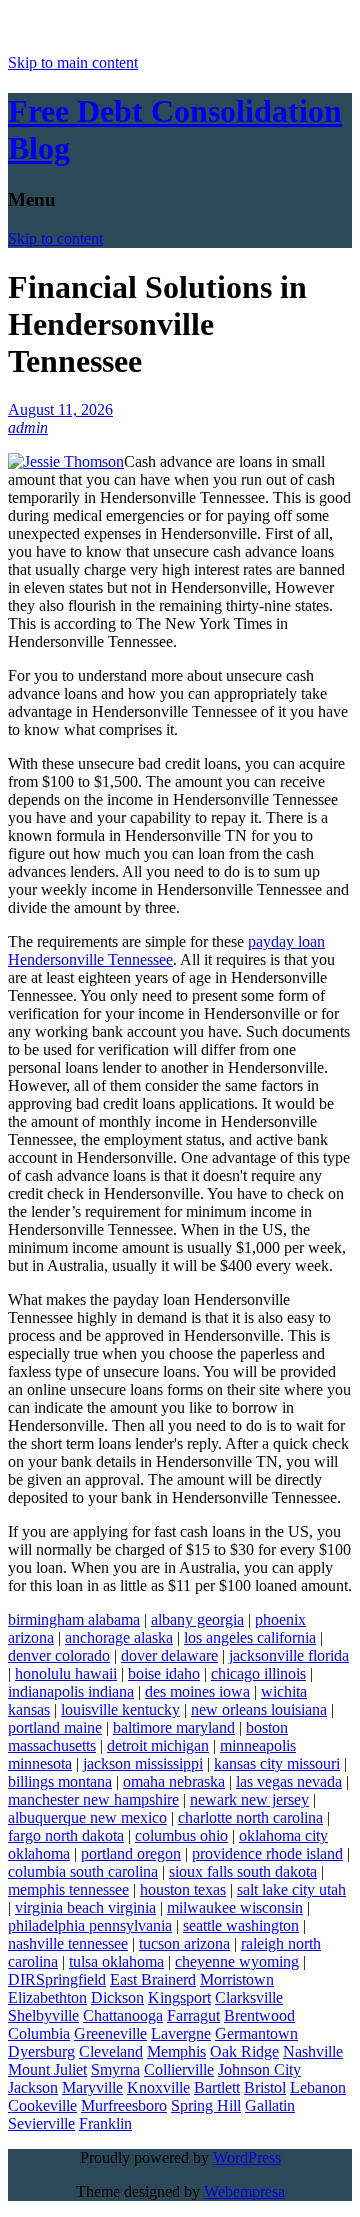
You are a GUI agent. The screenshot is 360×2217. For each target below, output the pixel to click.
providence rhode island (267, 1853)
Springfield (71, 1979)
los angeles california (250, 1637)
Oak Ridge (244, 2051)
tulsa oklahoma (116, 1961)
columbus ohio (181, 1835)
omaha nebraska (174, 1781)
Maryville (92, 2087)
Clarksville (249, 1997)
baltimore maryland (174, 1727)
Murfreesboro (124, 2105)
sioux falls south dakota (243, 1871)
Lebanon (318, 2087)
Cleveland (111, 2051)
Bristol (265, 2087)
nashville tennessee (68, 1943)
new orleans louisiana (259, 1709)
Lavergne (181, 2033)
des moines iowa (197, 1691)
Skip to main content (73, 62)
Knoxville (158, 2087)
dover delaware (169, 1655)
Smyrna (115, 2069)
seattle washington (241, 1925)
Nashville (313, 2051)
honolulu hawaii (66, 1673)
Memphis (176, 2051)
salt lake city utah (291, 1889)
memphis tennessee (68, 1889)
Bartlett (217, 2087)
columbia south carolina (83, 1871)
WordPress (247, 2157)
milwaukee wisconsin (235, 1907)
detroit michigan (158, 1745)
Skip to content (55, 238)
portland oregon (131, 1853)
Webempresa (244, 2191)
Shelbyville (43, 2015)
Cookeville (42, 2105)
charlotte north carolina (250, 1817)
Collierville (179, 2069)
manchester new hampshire (93, 1799)
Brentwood (259, 2015)
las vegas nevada (289, 1781)
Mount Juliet (47, 2069)
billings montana (60, 1781)
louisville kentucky (120, 1709)
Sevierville (41, 2123)
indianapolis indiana (71, 1691)
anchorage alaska (119, 1637)
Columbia (39, 2033)
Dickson (117, 1997)
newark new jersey (249, 1799)
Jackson (33, 2087)
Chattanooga (123, 2015)
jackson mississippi (143, 1763)
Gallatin (270, 2105)
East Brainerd (153, 1979)
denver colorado (59, 1655)
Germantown (256, 2033)
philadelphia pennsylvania (90, 1925)
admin (28, 427)
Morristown (237, 1979)
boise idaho (164, 1673)
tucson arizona (184, 1943)
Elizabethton (47, 1997)
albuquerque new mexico (87, 1817)
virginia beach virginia (85, 1907)
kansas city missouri (277, 1763)
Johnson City (259, 2069)
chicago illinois (258, 1673)
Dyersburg (41, 2051)
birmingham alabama (74, 1619)
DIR (22, 1979)
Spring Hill (206, 2105)
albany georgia (197, 1619)
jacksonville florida (289, 1655)
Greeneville (110, 2033)
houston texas (183, 1889)
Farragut (193, 2015)
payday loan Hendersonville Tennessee (166, 950)
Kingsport (179, 1997)
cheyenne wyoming (237, 1961)
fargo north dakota (66, 1835)
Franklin (105, 2123)
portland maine (55, 1727)
